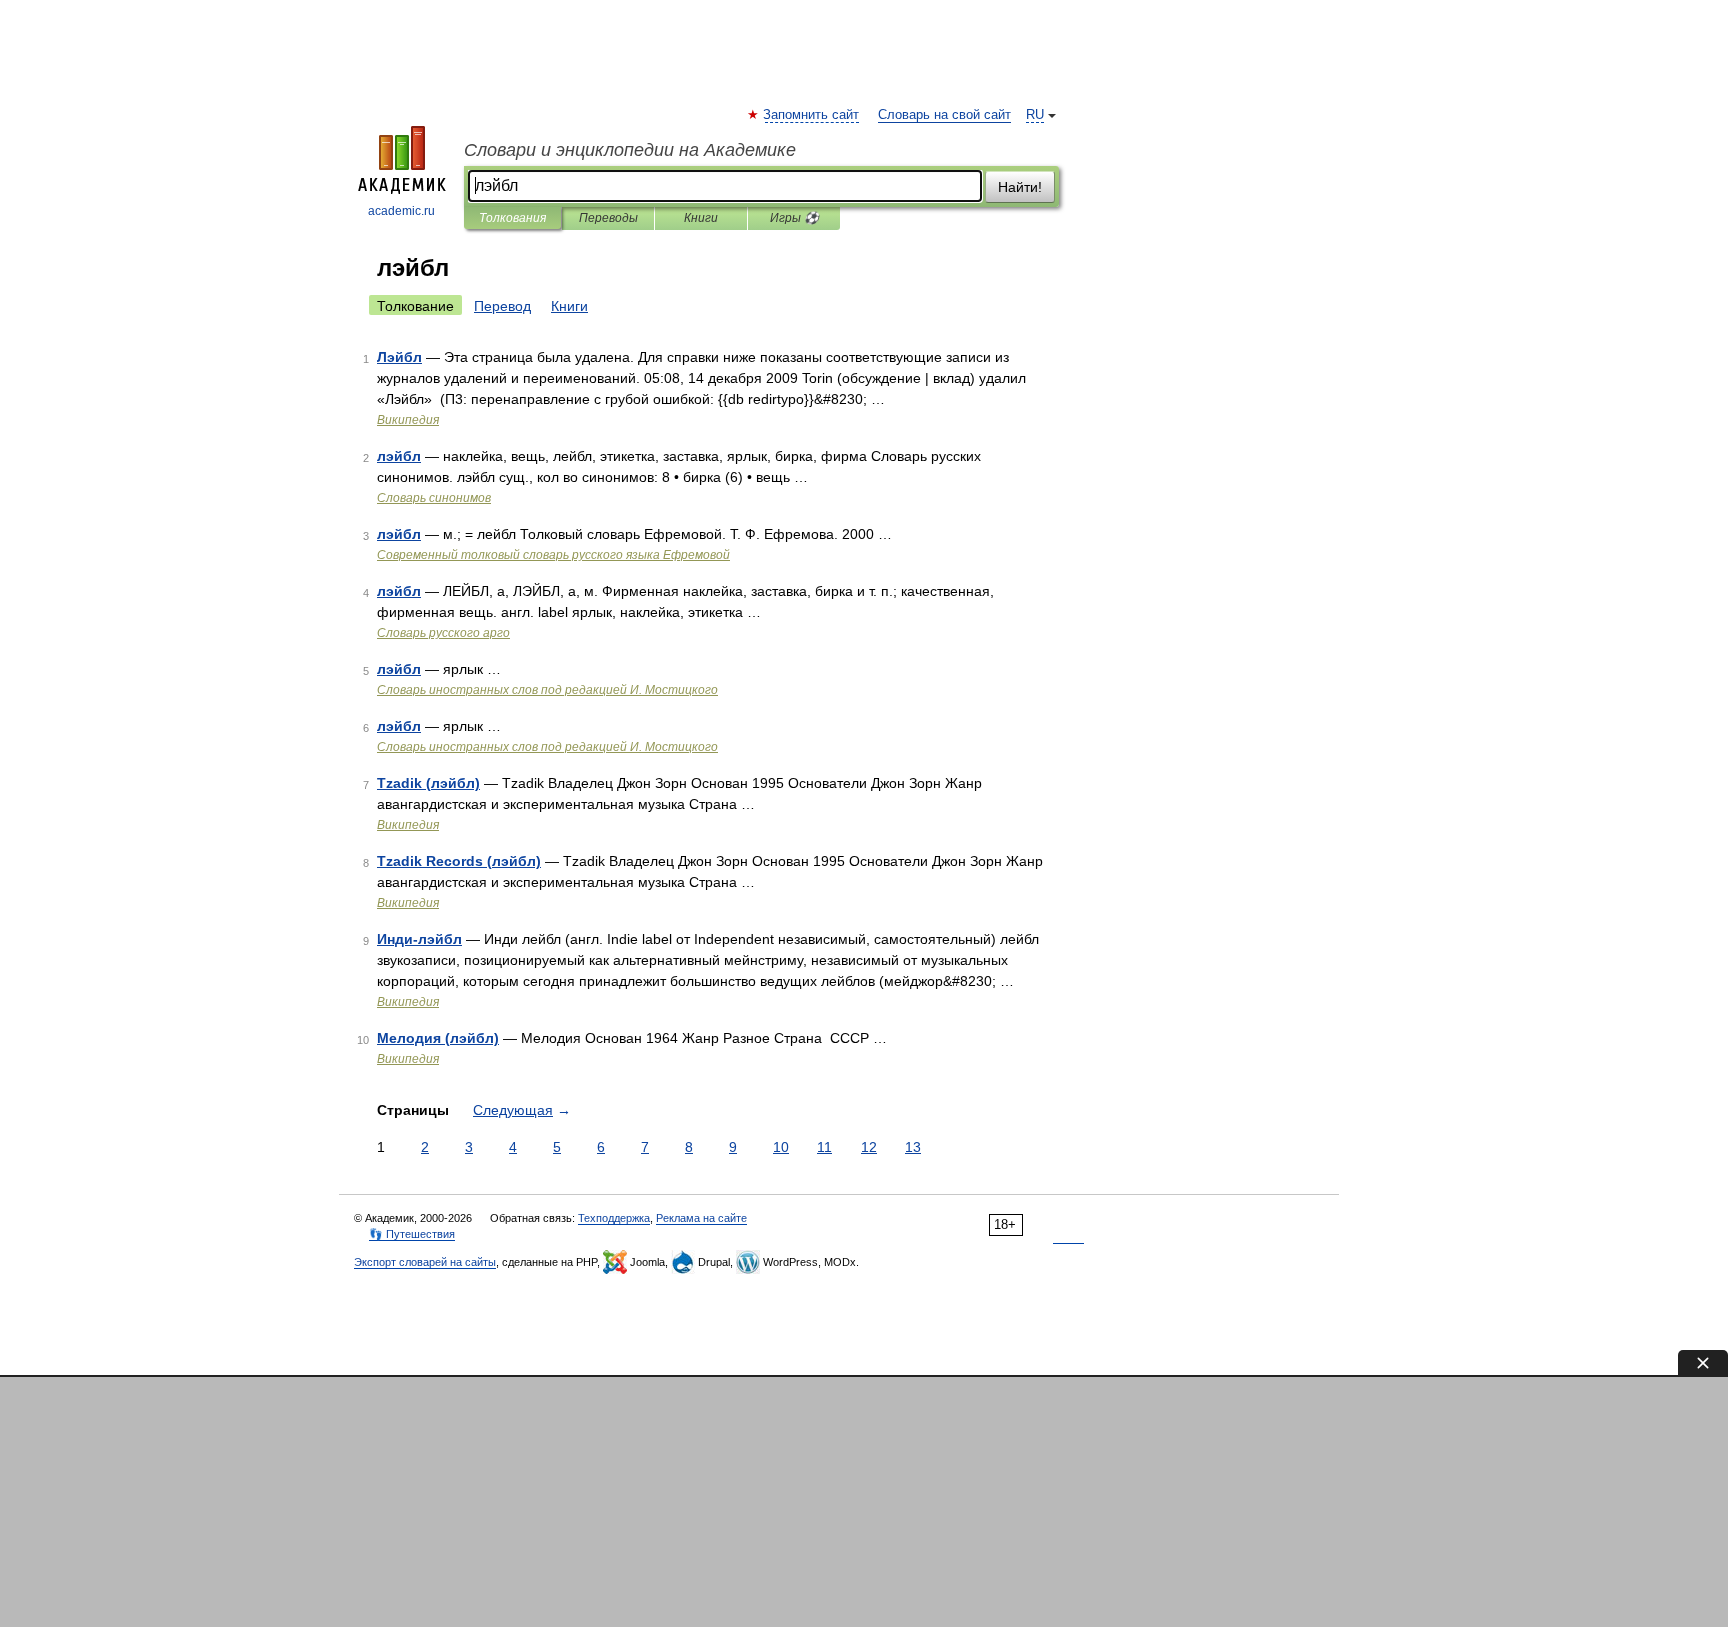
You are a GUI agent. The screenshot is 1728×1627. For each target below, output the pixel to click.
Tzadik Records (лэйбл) (459, 861)
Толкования (512, 218)
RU (1035, 115)
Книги (701, 218)
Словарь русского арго (443, 633)
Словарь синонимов (434, 498)
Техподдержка (614, 1218)
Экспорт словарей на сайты (425, 1262)
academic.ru (401, 211)
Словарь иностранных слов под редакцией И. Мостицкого (547, 690)
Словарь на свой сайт (944, 115)
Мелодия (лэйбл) (438, 1038)
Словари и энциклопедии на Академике (630, 150)
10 (781, 1147)
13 (913, 1147)
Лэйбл (399, 357)
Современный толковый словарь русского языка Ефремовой (553, 555)
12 (869, 1147)
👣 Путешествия (412, 1234)
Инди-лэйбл (419, 939)
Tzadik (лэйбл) (428, 783)
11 (824, 1147)
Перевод (502, 306)
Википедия (408, 420)
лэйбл (399, 456)
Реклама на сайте (701, 1218)
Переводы (608, 218)
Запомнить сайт (812, 115)
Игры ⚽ (794, 218)
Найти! (1020, 187)
